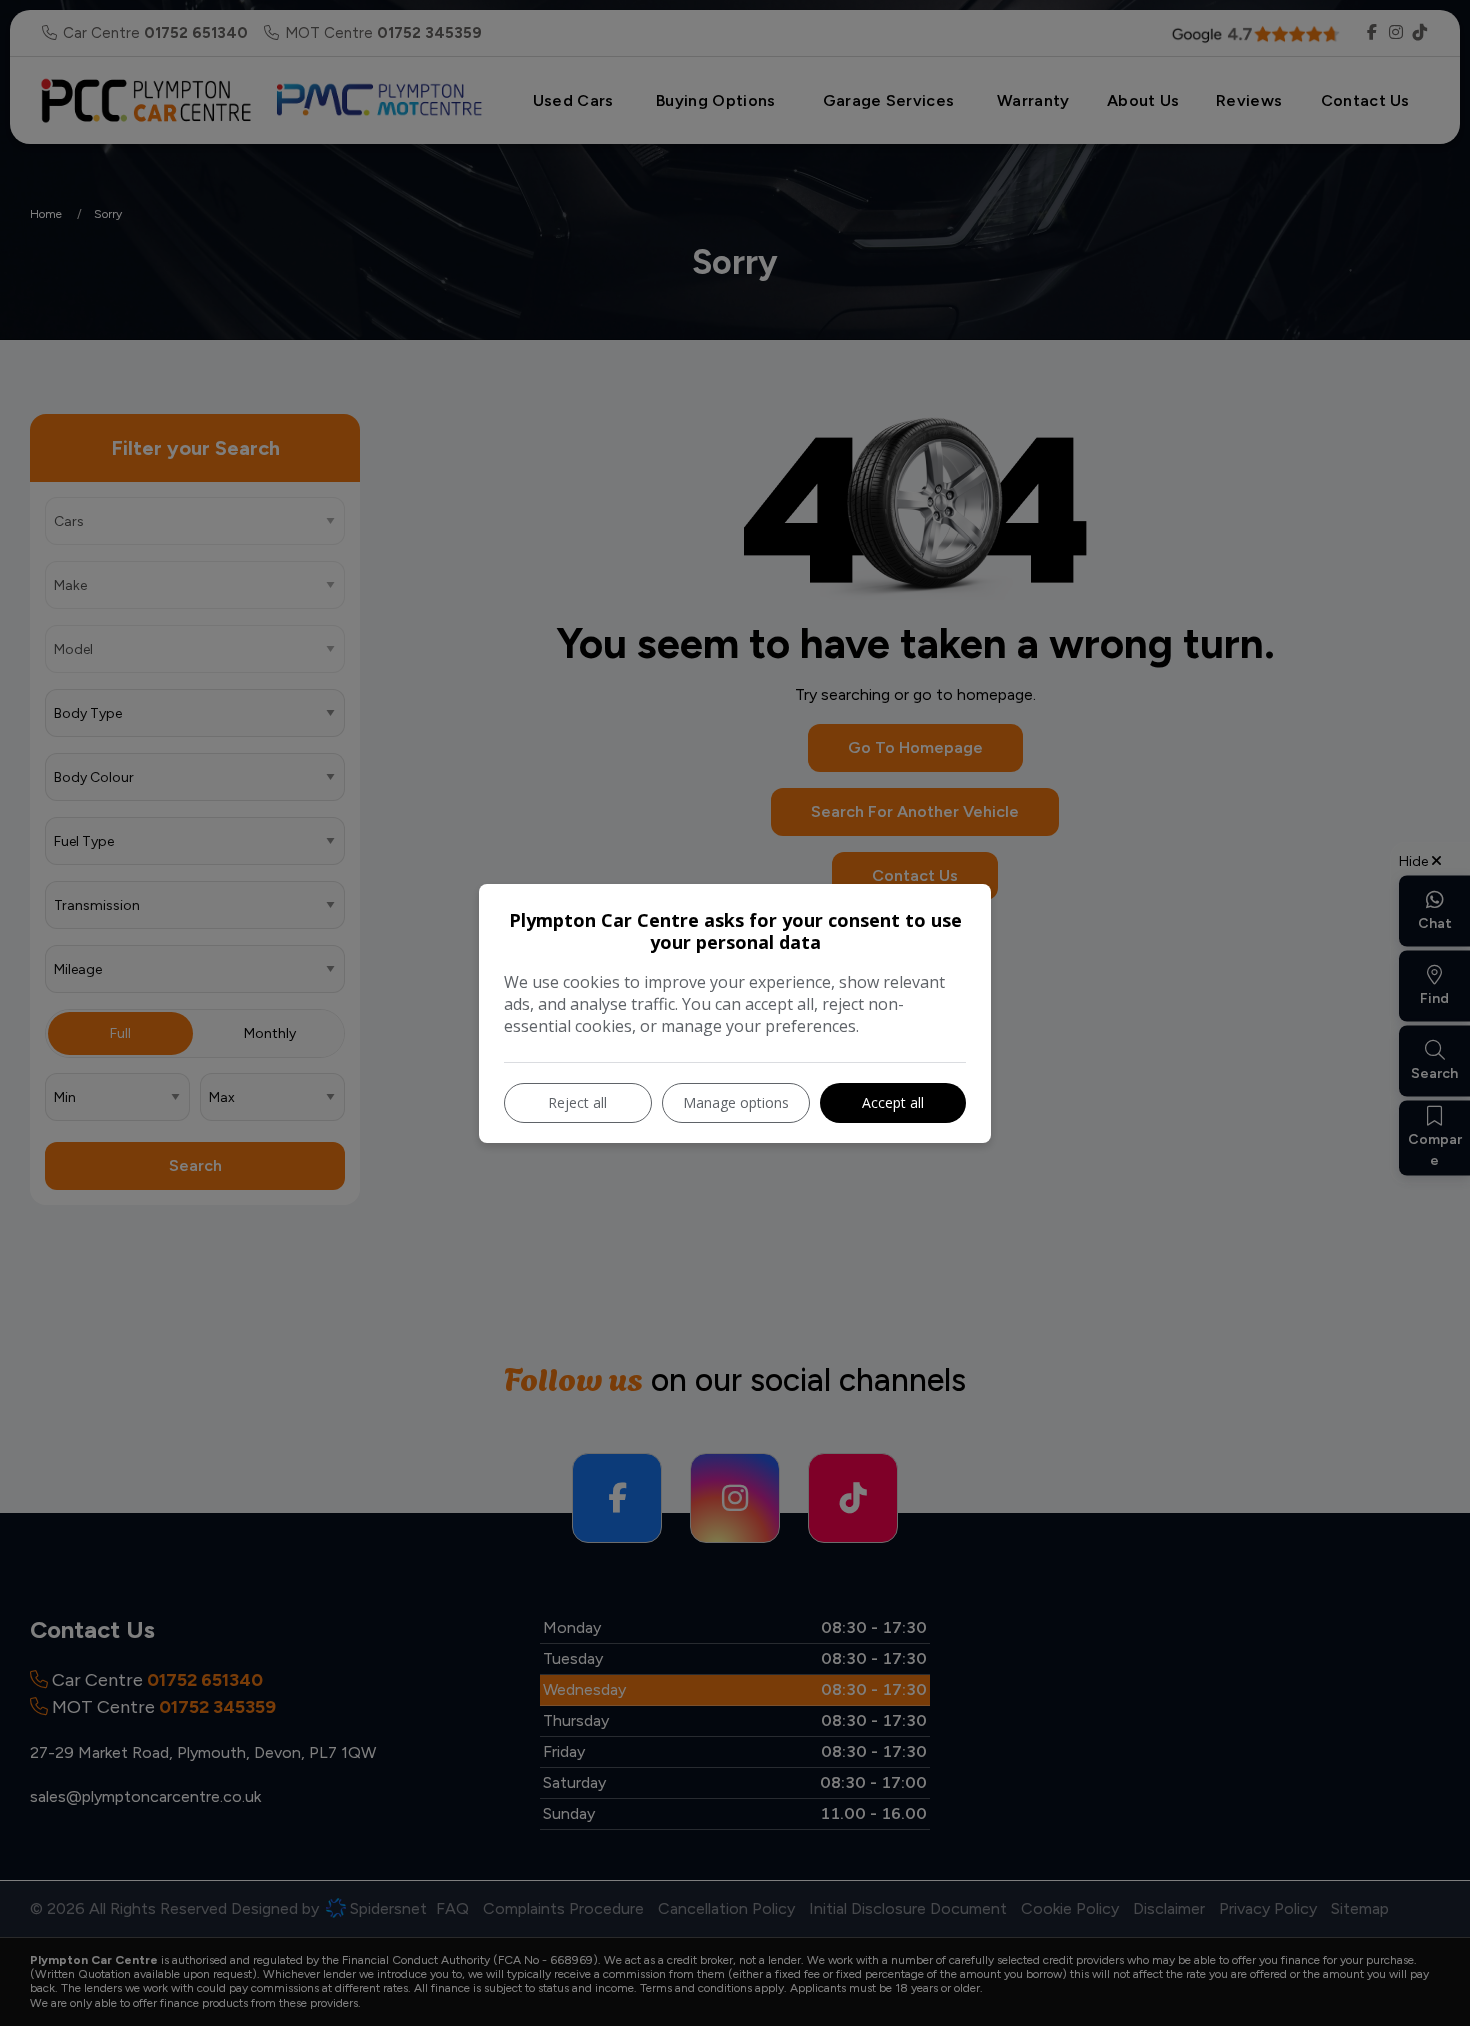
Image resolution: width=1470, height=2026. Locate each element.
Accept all (893, 1102)
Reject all (577, 1102)
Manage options (736, 1102)
